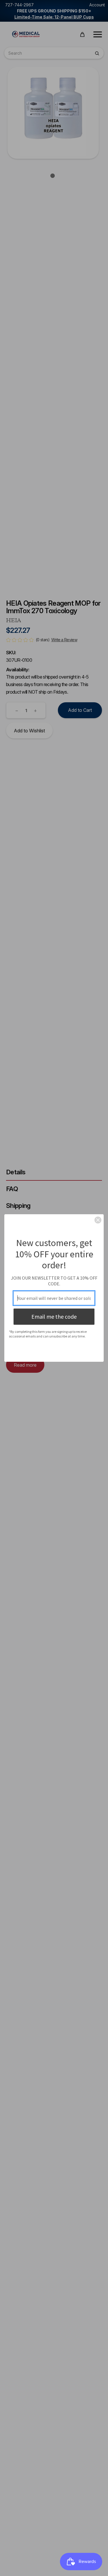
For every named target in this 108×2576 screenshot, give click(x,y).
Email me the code (54, 1316)
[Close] (98, 1220)
